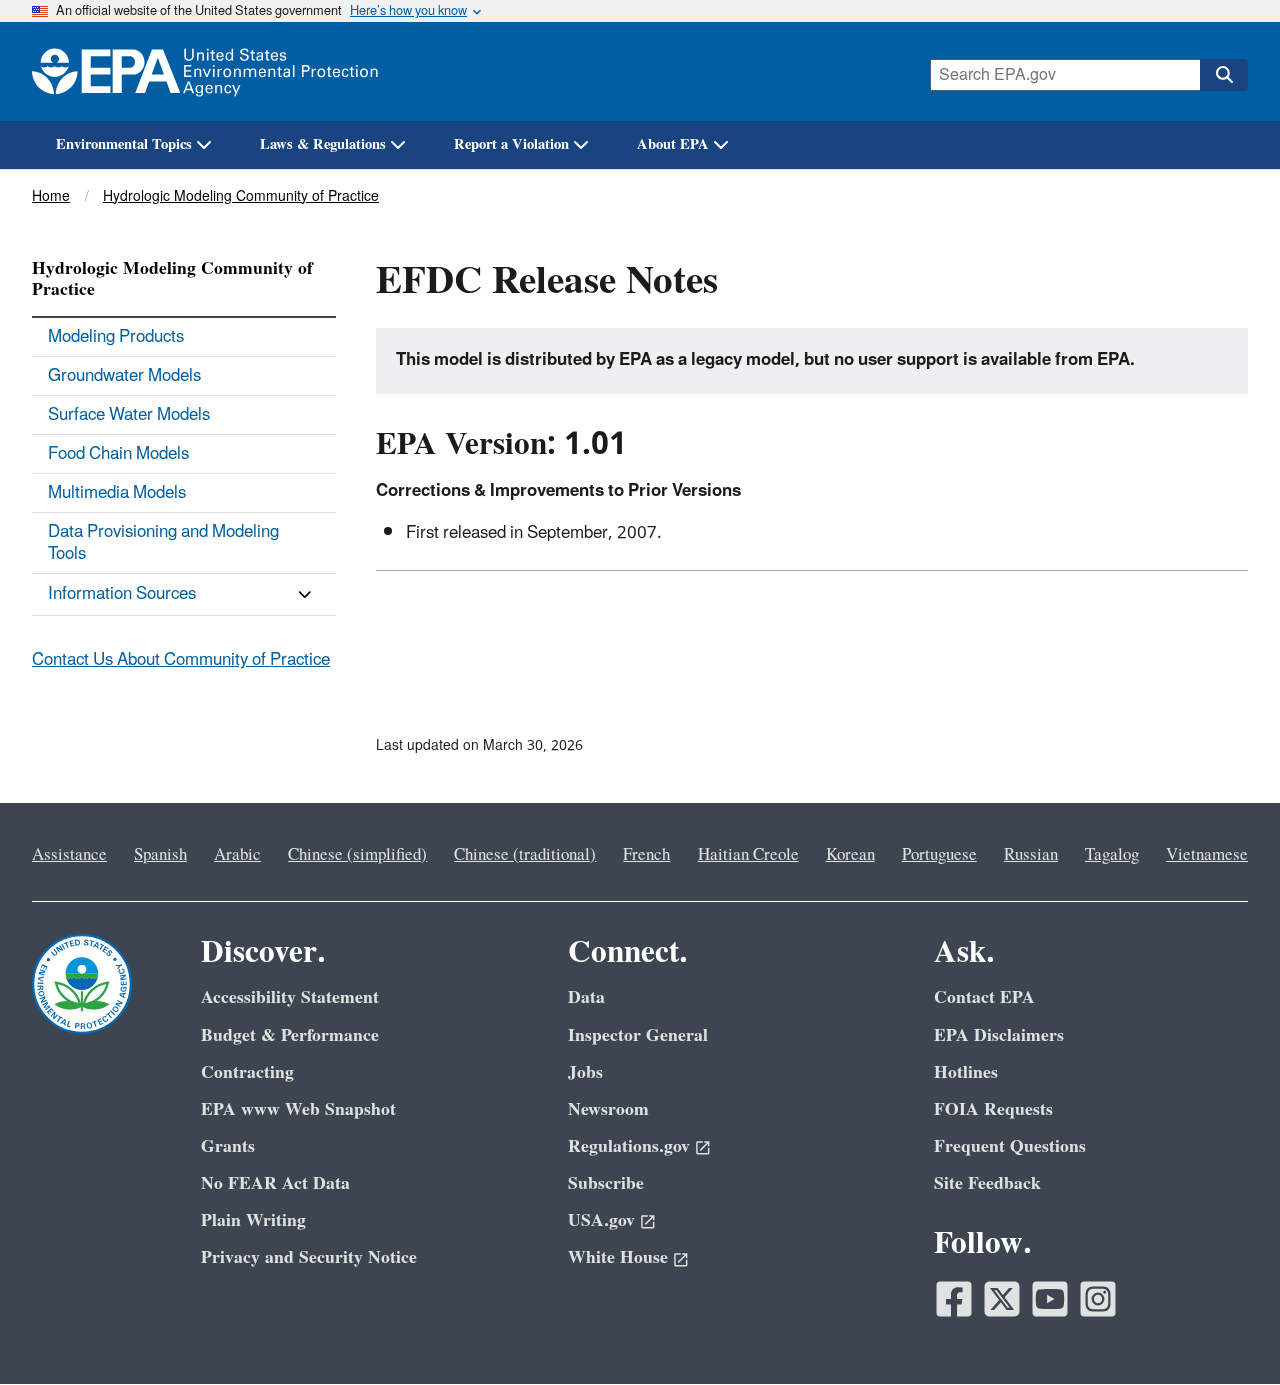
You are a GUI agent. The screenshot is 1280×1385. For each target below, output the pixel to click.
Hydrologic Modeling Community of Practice (241, 196)
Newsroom (608, 1109)
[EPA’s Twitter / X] (1002, 1299)
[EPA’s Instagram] (1098, 1299)
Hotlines (966, 1072)
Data (586, 997)
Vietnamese (1207, 855)
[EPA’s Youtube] (1050, 1299)
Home (51, 196)
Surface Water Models (129, 415)
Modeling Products (116, 337)
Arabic (237, 855)
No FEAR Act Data (275, 1183)
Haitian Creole (748, 855)
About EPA (673, 144)
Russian (1031, 855)
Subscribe (606, 1183)
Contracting (247, 1072)
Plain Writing (253, 1220)
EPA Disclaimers (999, 1035)
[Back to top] (1225, 1330)
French (646, 855)
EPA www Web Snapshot (298, 1109)
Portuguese (939, 855)
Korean (850, 855)
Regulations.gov (629, 1146)
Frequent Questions (1010, 1146)
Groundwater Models (124, 376)
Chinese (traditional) (525, 855)
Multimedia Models (117, 493)
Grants (228, 1146)
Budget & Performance (290, 1035)
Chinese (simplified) (357, 855)
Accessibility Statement (290, 997)
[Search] (1224, 75)
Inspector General (638, 1035)
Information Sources (122, 594)
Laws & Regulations (323, 144)
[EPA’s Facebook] (954, 1299)
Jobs (585, 1072)
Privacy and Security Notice (309, 1257)
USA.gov (601, 1220)
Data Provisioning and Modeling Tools (163, 543)
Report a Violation (511, 144)
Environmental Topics (124, 144)
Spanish (160, 855)
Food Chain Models (118, 454)
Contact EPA (984, 997)
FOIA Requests (993, 1109)
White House (618, 1257)
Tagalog (1112, 855)
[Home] (205, 71)
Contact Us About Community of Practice (181, 660)
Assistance (69, 855)
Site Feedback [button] (987, 1183)
